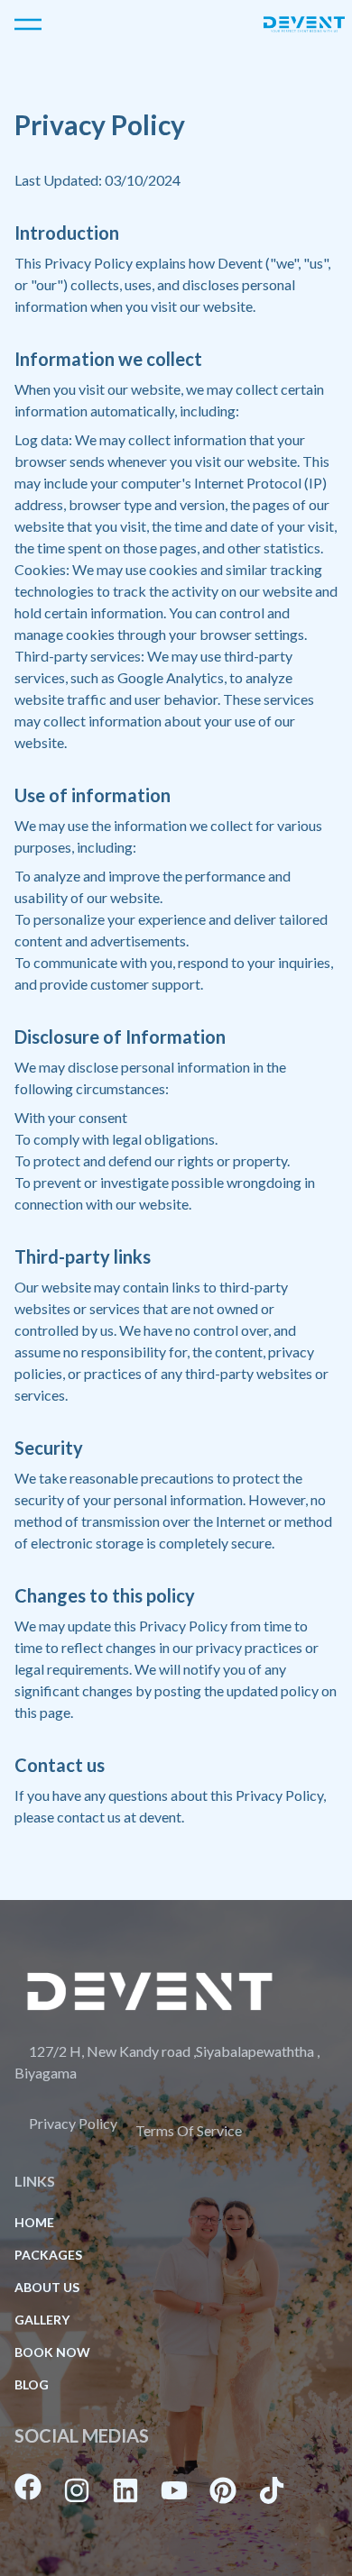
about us (47, 2287)
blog (32, 2384)
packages (48, 2255)
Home (34, 2222)
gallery (42, 2320)
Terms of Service (189, 2130)
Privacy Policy (73, 2123)
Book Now (52, 2352)
